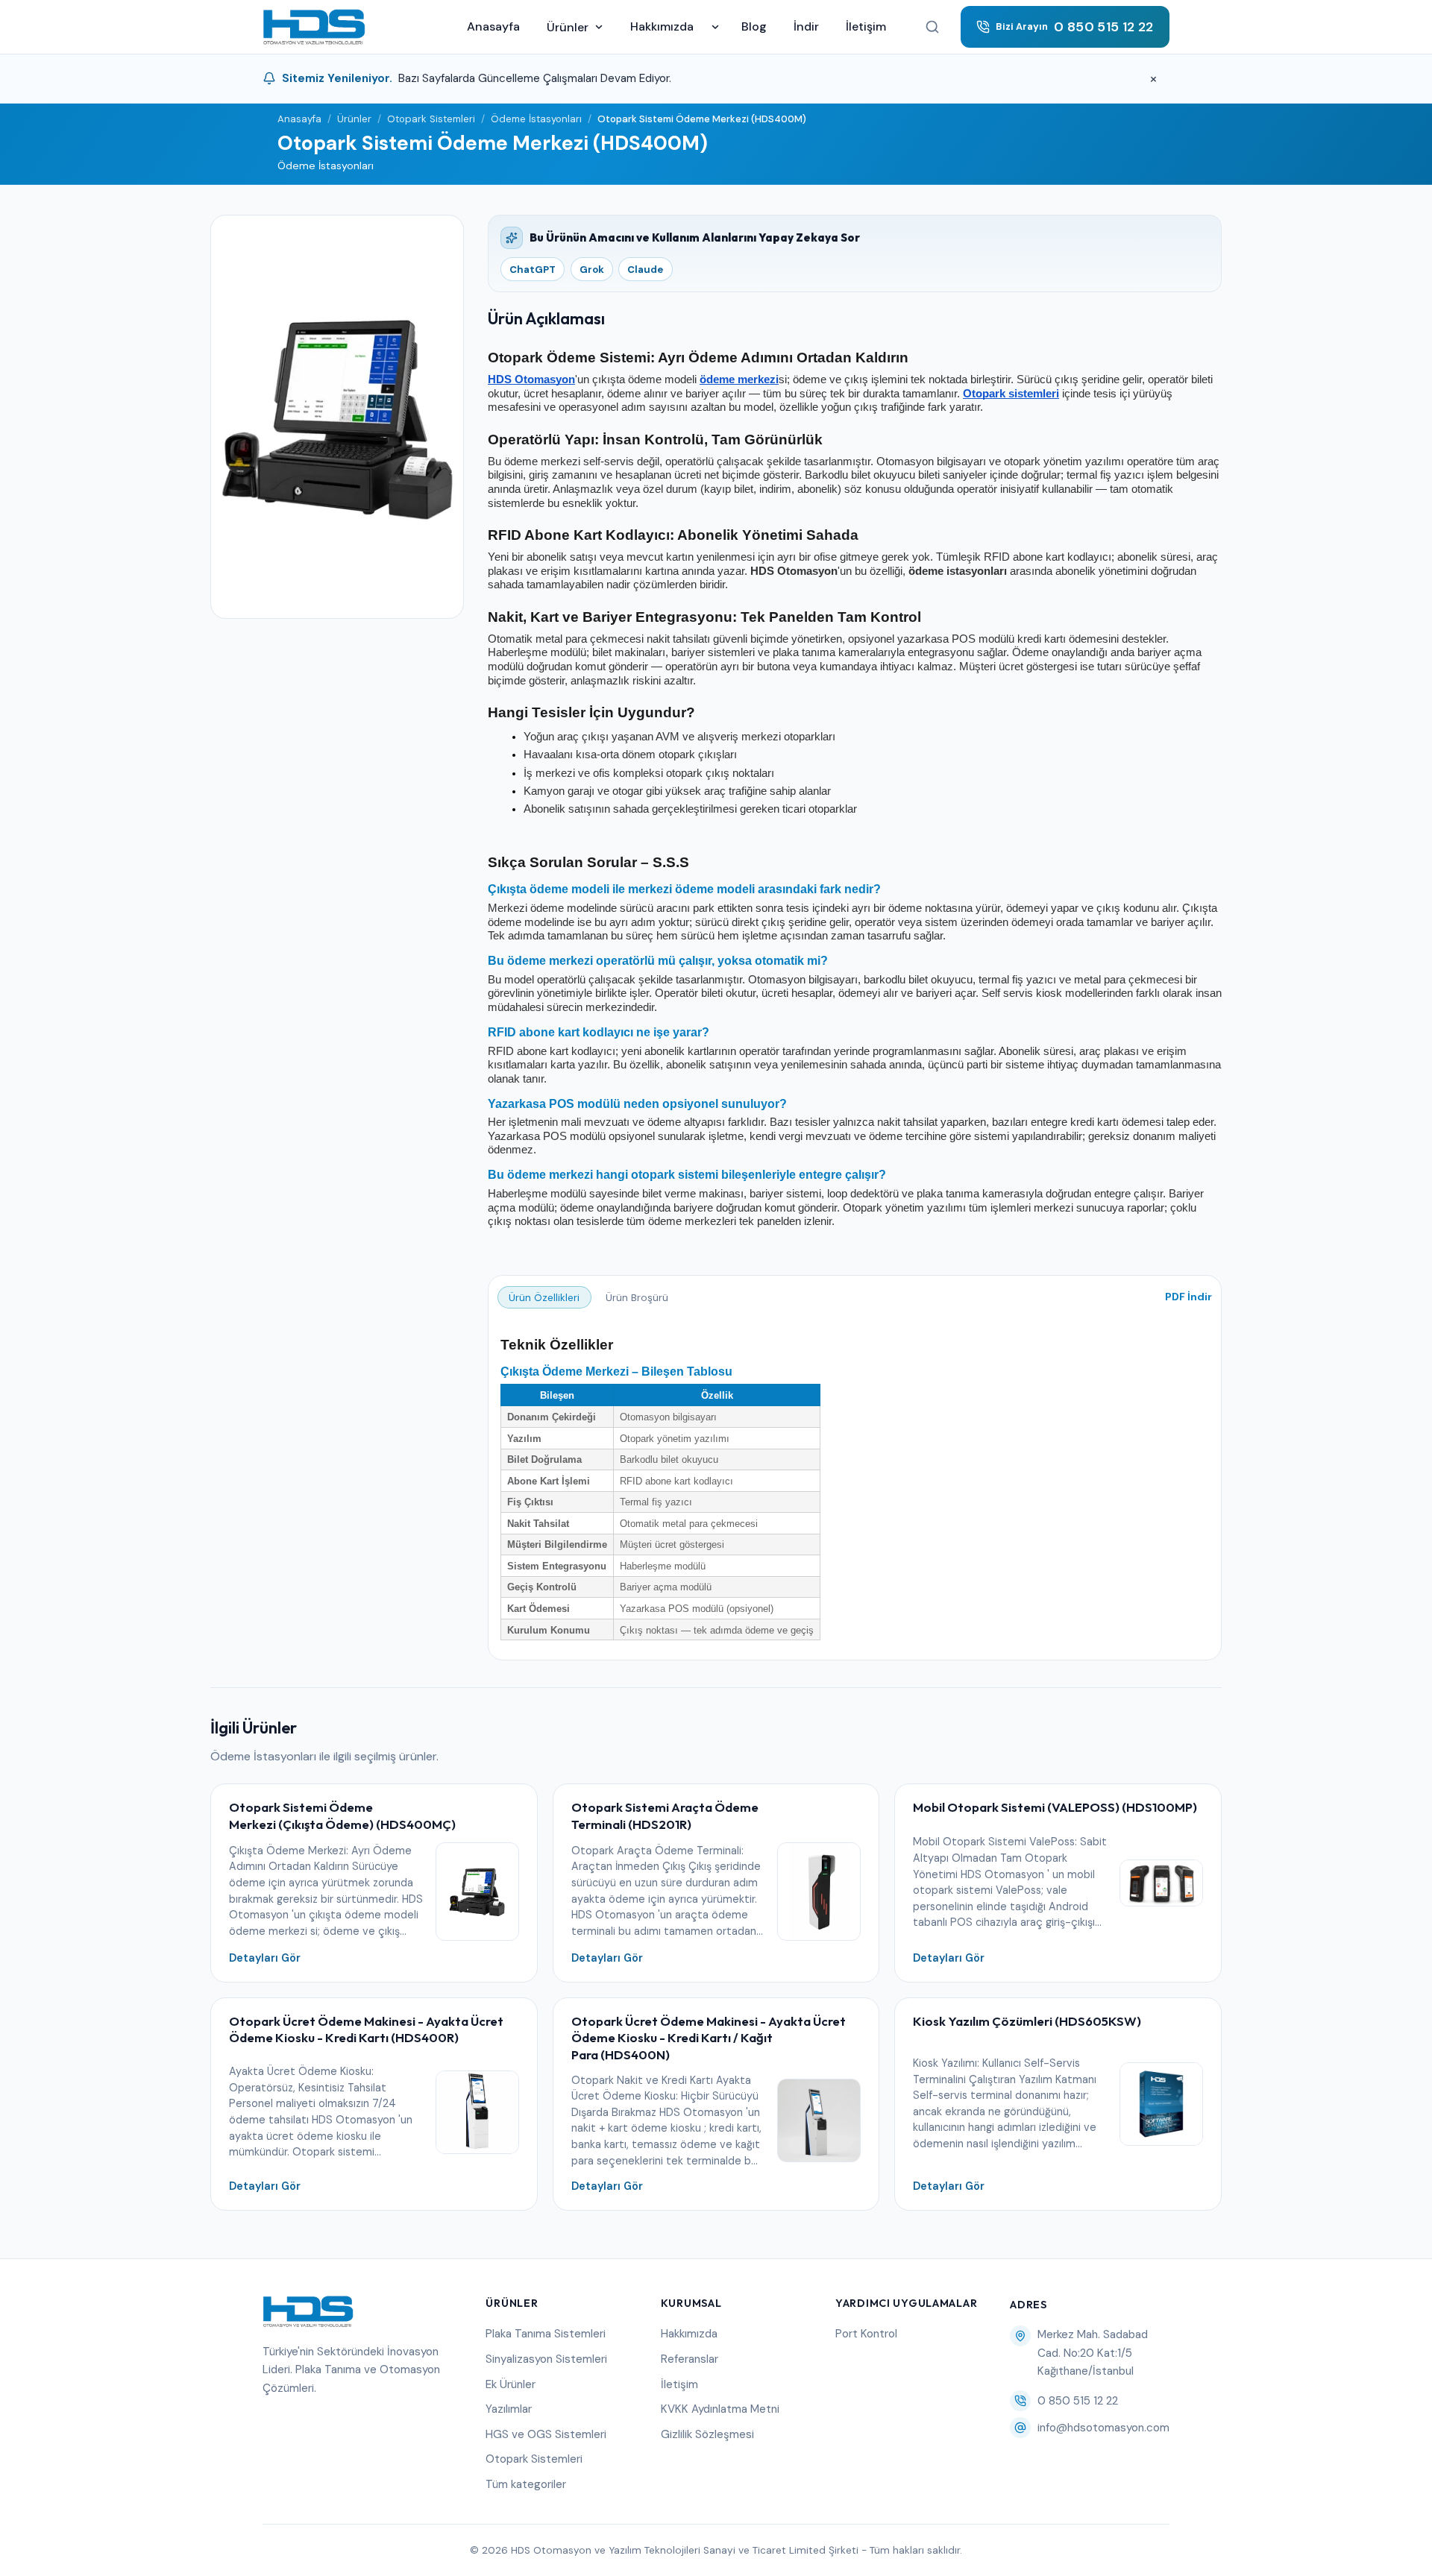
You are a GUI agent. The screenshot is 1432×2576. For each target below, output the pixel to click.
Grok (592, 270)
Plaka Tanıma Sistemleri (546, 2334)
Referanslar (690, 2359)
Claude (645, 270)
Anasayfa (493, 26)
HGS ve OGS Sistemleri (546, 2434)
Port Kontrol (866, 2334)
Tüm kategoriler (526, 2484)
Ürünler (568, 27)
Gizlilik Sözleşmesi (707, 2434)
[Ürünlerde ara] (932, 27)
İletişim (866, 26)
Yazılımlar (509, 2409)
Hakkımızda (662, 26)
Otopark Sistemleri (431, 119)
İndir (806, 26)
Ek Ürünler (511, 2384)
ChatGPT (533, 270)
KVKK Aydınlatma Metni (720, 2409)
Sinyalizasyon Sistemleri (546, 2359)
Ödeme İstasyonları (536, 119)
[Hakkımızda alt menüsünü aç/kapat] (715, 27)
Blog (754, 26)
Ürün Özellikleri (544, 1298)
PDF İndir (1188, 1297)
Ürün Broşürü (637, 1298)
